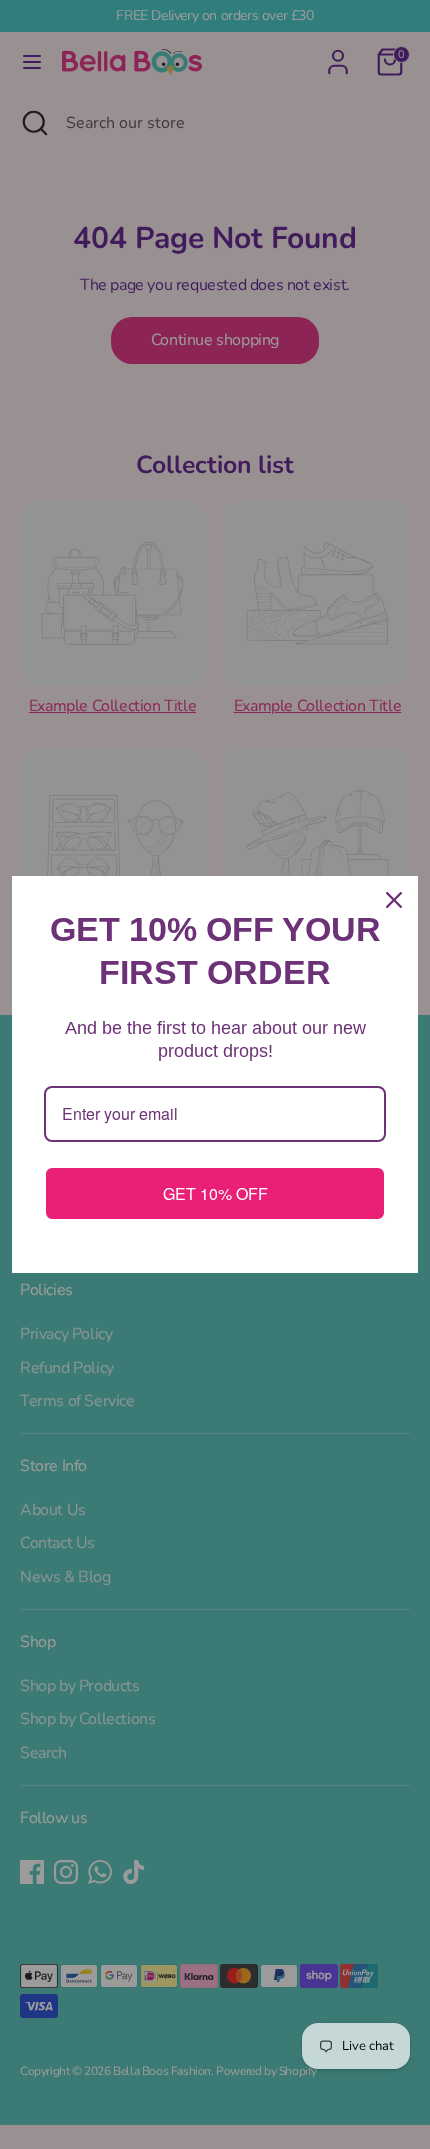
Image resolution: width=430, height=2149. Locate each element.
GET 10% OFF (215, 1193)
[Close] (394, 900)
